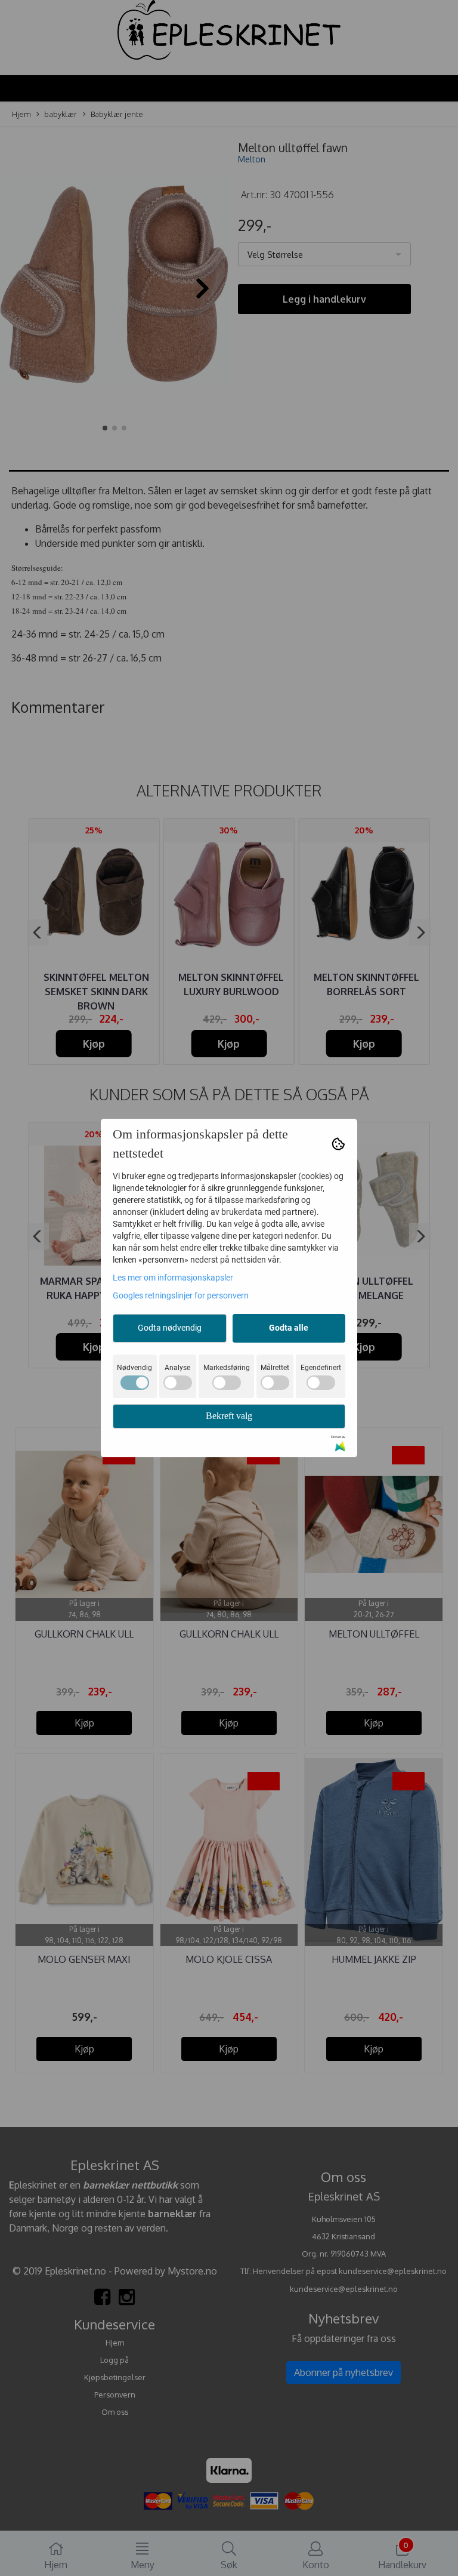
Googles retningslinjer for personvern (181, 1295)
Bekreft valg (229, 1416)
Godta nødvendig (170, 1328)
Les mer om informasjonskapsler (173, 1278)
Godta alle (289, 1328)
